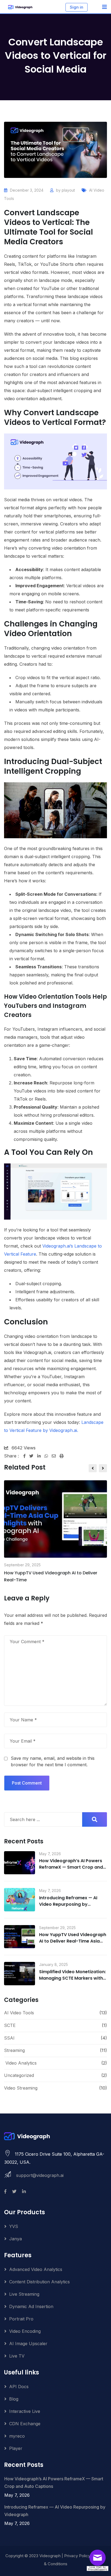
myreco (17, 2436)
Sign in (77, 7)
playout (68, 190)
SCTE (10, 2025)
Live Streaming (24, 2294)
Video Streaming (21, 2088)
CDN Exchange (25, 2424)
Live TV (17, 2356)
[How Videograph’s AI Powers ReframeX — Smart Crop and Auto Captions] (20, 1863)
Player (16, 2448)
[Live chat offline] (99, 2560)
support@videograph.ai (40, 2175)
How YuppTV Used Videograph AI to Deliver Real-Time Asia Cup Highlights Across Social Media (73, 1944)
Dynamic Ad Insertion (31, 2306)
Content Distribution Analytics (39, 2282)
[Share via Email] (56, 1456)
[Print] (62, 1456)
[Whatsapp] (48, 1456)
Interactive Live (25, 2411)
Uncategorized (19, 2075)
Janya (15, 2239)
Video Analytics (21, 2063)
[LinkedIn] (41, 1456)
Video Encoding (25, 2331)
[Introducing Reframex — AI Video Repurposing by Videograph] (20, 1900)
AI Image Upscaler (28, 2344)
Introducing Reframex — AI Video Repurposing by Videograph (68, 1904)
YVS (14, 2226)
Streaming (14, 2050)
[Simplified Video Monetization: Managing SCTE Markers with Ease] (20, 1973)
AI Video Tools (19, 2013)
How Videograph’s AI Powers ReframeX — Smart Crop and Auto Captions (71, 1867)
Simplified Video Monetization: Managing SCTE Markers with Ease (72, 1978)
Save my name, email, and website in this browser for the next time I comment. (53, 1761)
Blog (14, 2399)
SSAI (9, 2038)
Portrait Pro (21, 2319)
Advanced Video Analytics (36, 2269)
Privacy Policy (77, 2556)
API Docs (19, 2387)
